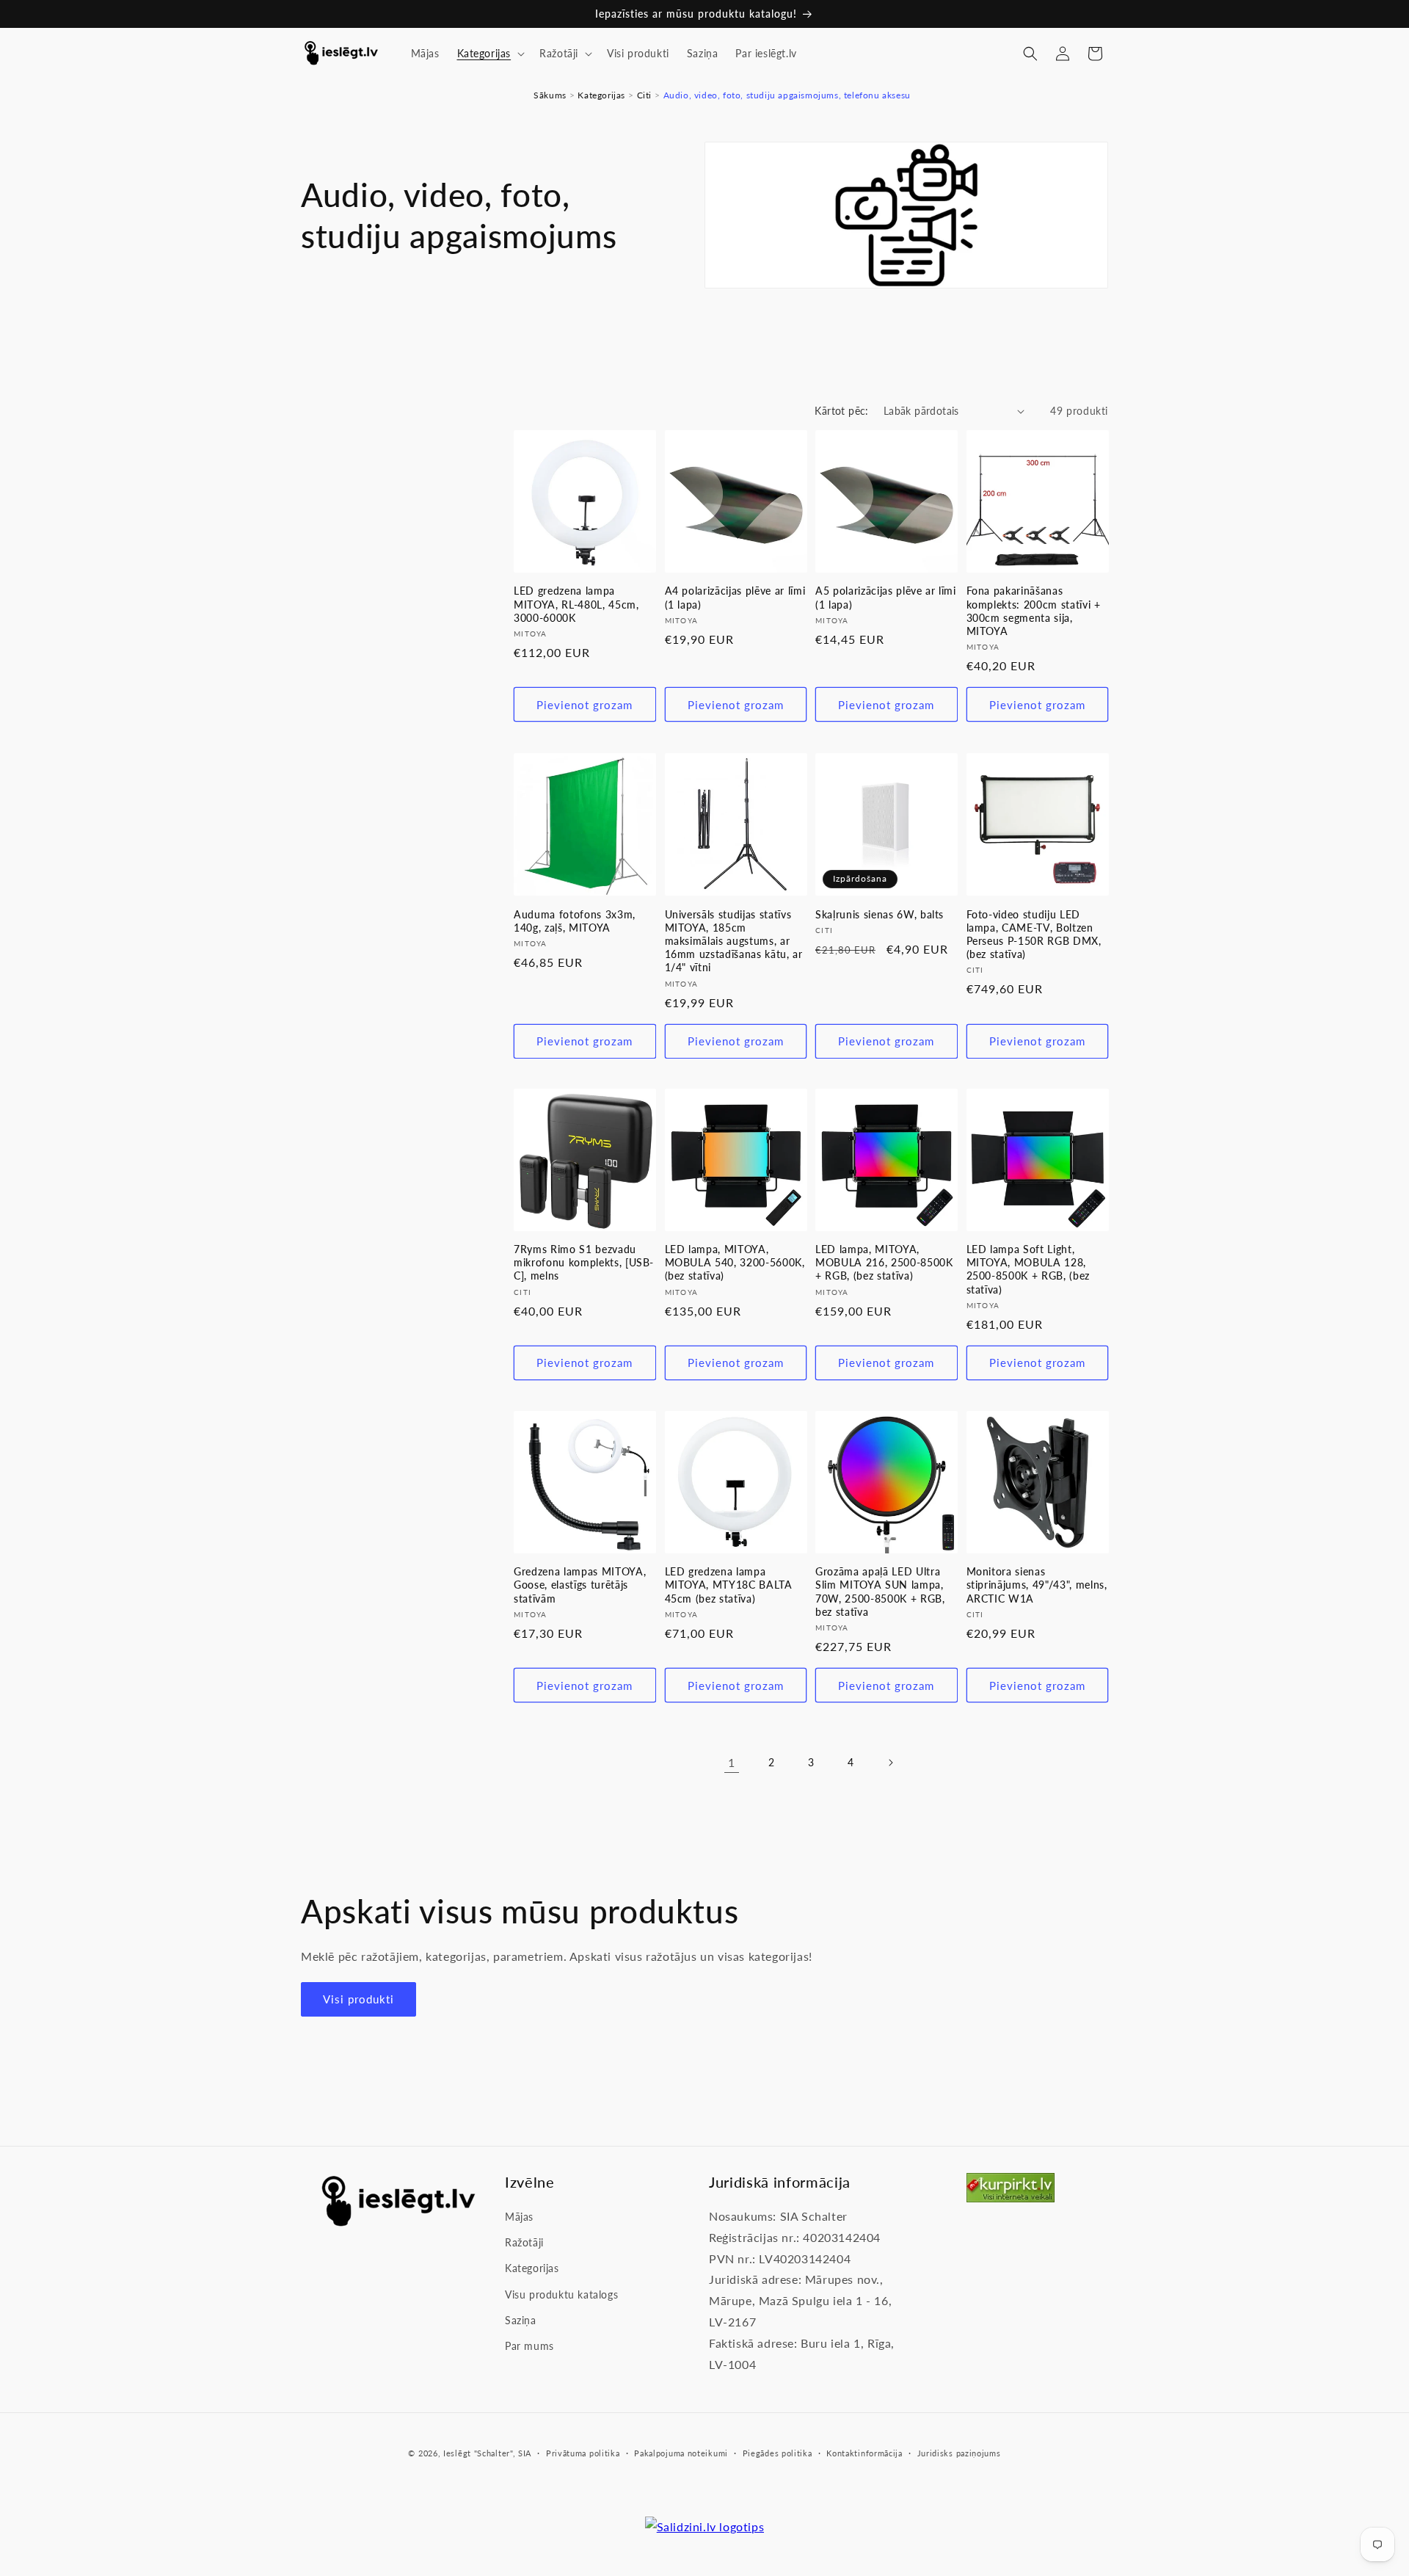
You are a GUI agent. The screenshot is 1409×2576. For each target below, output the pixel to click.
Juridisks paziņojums (959, 2453)
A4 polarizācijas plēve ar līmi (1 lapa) (735, 598)
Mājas (519, 2217)
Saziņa (521, 2320)
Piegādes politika (778, 2453)
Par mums (529, 2346)
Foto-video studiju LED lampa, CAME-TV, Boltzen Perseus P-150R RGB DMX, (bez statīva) (1034, 934)
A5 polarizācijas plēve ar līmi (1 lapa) (886, 598)
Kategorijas (601, 95)
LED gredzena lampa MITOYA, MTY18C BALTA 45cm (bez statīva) (729, 1585)
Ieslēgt (457, 2453)
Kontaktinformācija (864, 2453)
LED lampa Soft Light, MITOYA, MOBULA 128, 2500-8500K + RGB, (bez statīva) (1028, 1269)
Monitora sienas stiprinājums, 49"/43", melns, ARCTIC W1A (1037, 1585)
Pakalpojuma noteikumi (681, 2453)
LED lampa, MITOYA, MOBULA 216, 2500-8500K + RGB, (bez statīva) (884, 1262)
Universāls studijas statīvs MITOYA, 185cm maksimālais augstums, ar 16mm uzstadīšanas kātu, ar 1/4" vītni (734, 940)
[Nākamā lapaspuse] (890, 1763)
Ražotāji (524, 2243)
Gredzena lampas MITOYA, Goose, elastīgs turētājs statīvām (580, 1585)
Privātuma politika (583, 2453)
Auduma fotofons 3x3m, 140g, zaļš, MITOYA (575, 920)
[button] (490, 54)
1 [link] (732, 1762)
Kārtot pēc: (841, 411)
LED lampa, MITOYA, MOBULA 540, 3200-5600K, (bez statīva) (735, 1262)
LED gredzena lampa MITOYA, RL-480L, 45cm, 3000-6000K (576, 605)
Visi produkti (358, 2000)
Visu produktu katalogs (561, 2294)
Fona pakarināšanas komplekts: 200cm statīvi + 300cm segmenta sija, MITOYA (1034, 612)
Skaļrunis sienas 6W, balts (880, 914)
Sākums (550, 95)
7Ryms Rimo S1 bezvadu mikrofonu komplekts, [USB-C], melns (584, 1262)
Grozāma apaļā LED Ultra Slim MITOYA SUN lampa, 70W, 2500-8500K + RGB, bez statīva (880, 1592)
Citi (644, 95)
